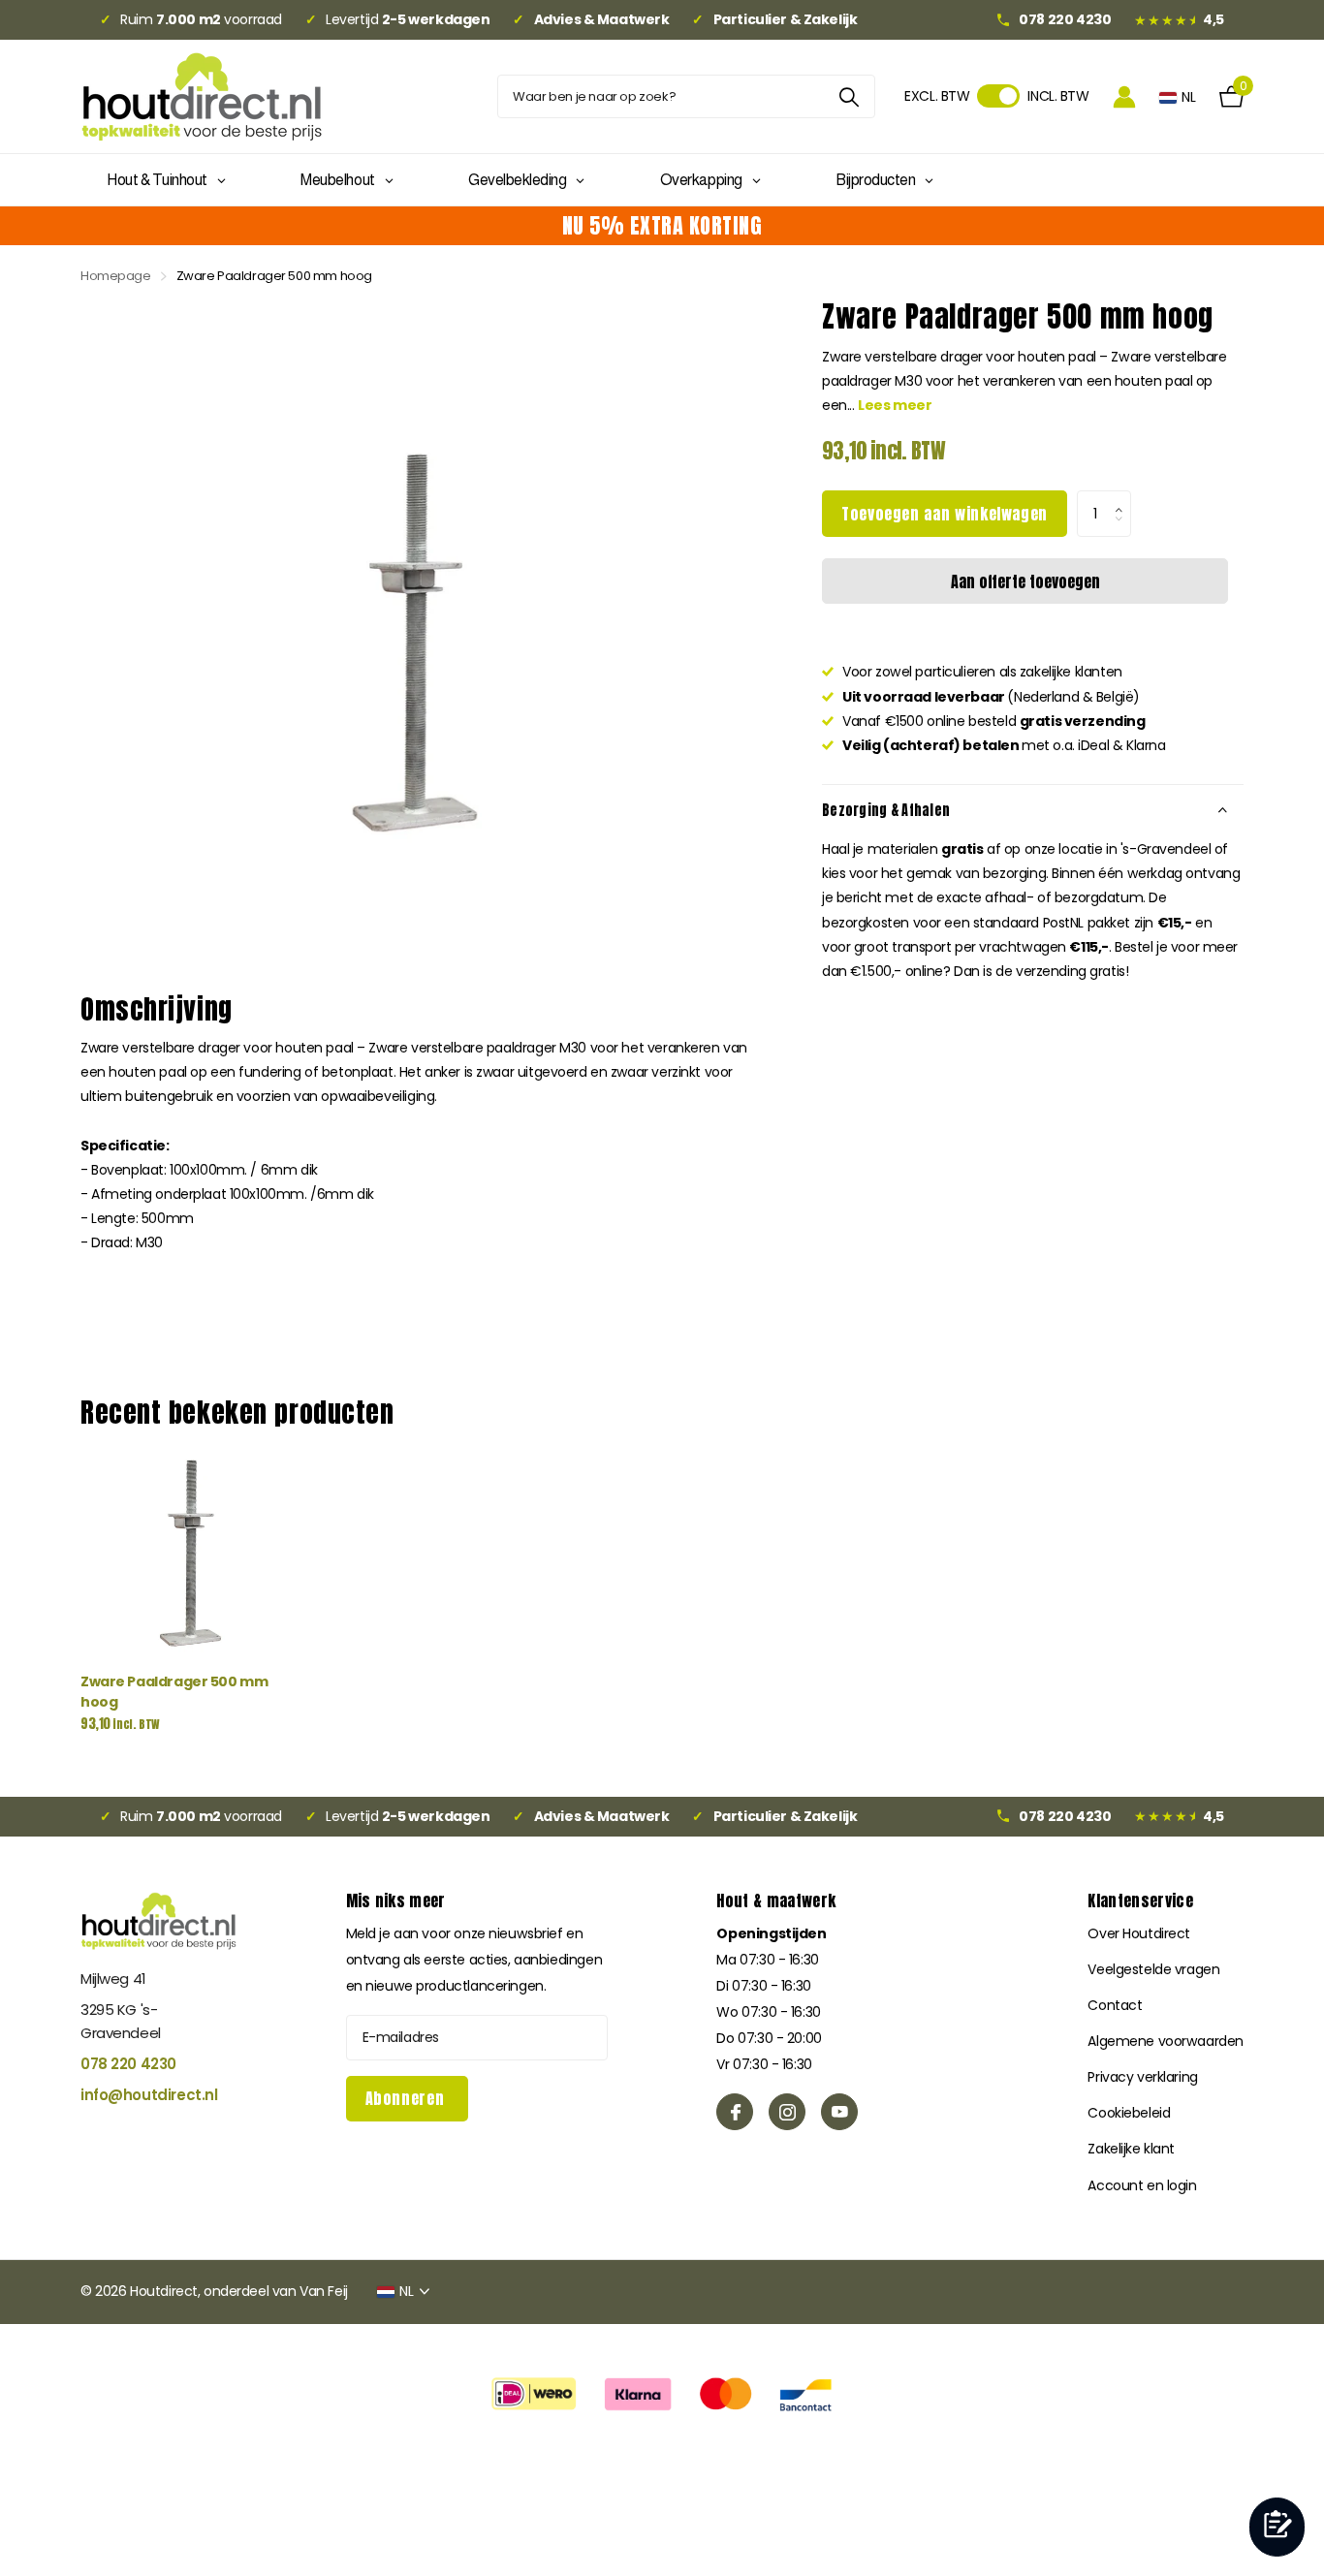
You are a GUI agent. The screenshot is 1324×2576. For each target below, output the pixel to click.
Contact (1115, 2005)
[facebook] (735, 2112)
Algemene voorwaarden (1166, 2041)
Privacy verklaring (1142, 2077)
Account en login (1142, 2185)
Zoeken (849, 96)
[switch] (998, 96)
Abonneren (407, 2098)
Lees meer (895, 405)
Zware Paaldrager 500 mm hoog (174, 1692)
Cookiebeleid (1129, 2113)
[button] (1124, 497)
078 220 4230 (128, 2064)
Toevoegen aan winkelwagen (945, 514)
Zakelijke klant (1131, 2149)
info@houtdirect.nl (149, 2095)
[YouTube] (839, 2112)
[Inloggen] (1124, 96)
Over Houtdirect (1139, 1933)
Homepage (116, 276)
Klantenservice (1140, 1901)
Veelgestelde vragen (1153, 1969)
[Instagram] (787, 2112)
